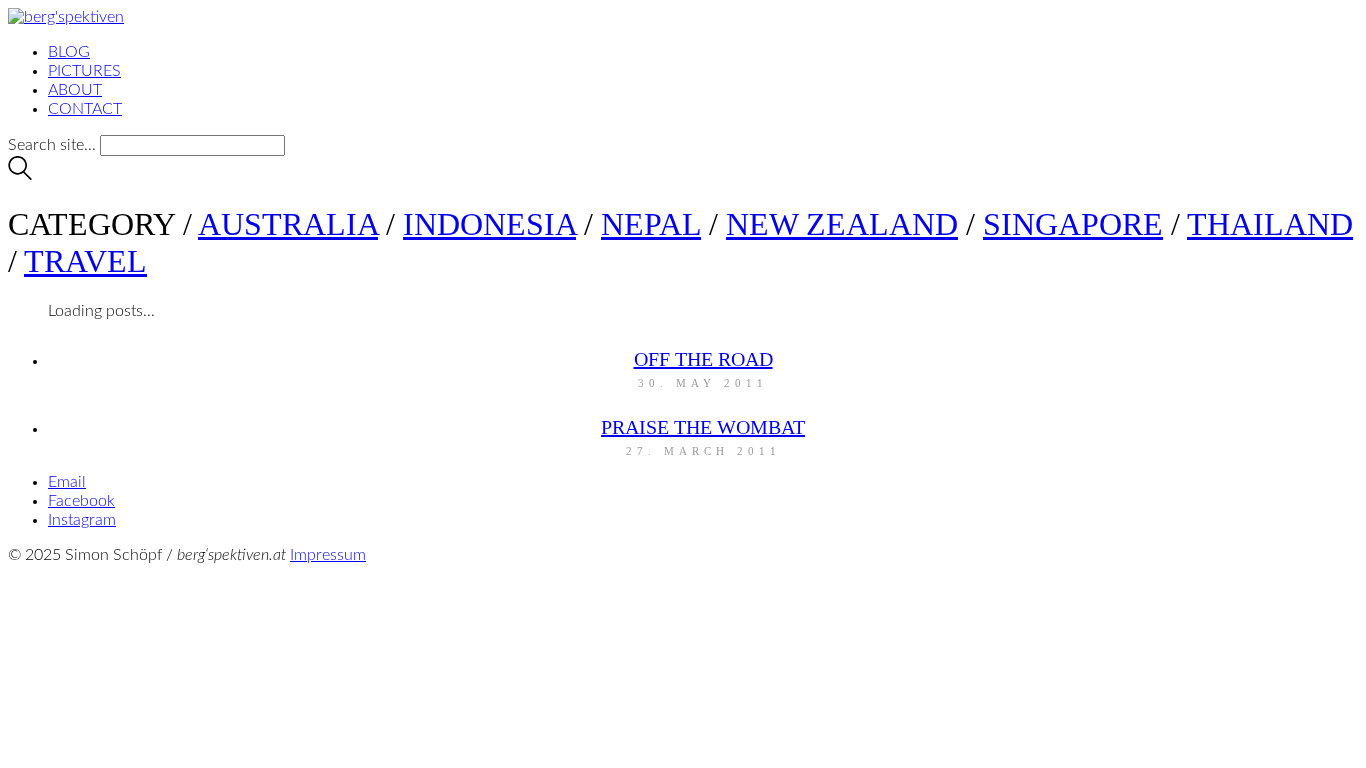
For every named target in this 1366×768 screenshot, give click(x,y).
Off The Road (703, 359)
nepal (651, 224)
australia (288, 224)
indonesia (489, 224)
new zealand (842, 224)
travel (85, 261)
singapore (1073, 224)
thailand (1270, 224)
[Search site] (20, 175)
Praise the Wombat (703, 427)
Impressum (328, 555)
